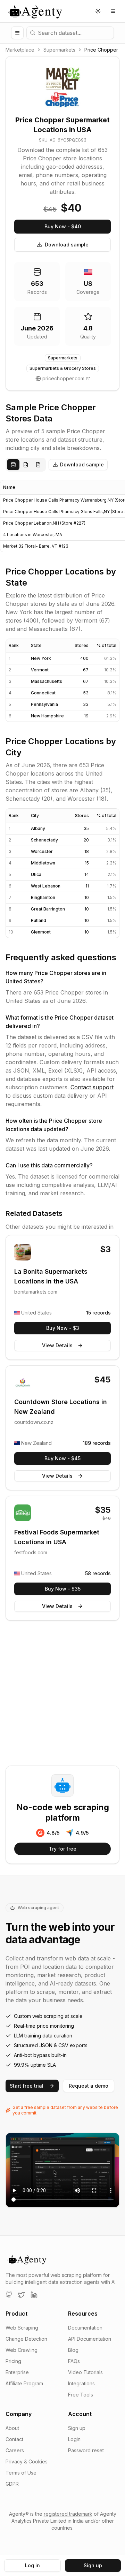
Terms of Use (21, 2473)
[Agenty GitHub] (9, 2295)
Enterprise (17, 2372)
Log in (32, 2565)
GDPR (12, 2484)
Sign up (77, 2428)
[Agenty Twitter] (22, 2295)
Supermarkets (59, 50)
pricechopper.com (63, 378)
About (12, 2428)
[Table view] (13, 465)
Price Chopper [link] (101, 50)
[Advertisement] (62, 1694)
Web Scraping (22, 2328)
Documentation (85, 2328)
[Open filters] (17, 33)
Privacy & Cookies (27, 2461)
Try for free (63, 1849)
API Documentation (90, 2339)
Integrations (81, 2383)
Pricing (13, 2361)
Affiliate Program (24, 2383)
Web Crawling (22, 2350)
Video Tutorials (85, 2372)
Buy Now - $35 (63, 1589)
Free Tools (81, 2395)
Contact (14, 2439)
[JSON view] (26, 465)
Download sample (67, 245)
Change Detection (26, 2339)
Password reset (86, 2450)
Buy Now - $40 (63, 226)
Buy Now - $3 (63, 1328)
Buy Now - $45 (62, 1458)
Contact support (92, 1087)
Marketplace (20, 50)
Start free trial (27, 2086)
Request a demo (89, 2086)
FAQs (74, 2361)
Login (74, 2439)
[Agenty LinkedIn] (34, 2295)
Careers (15, 2450)
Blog (73, 2350)
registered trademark (68, 2514)
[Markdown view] (38, 465)
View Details (57, 1345)
